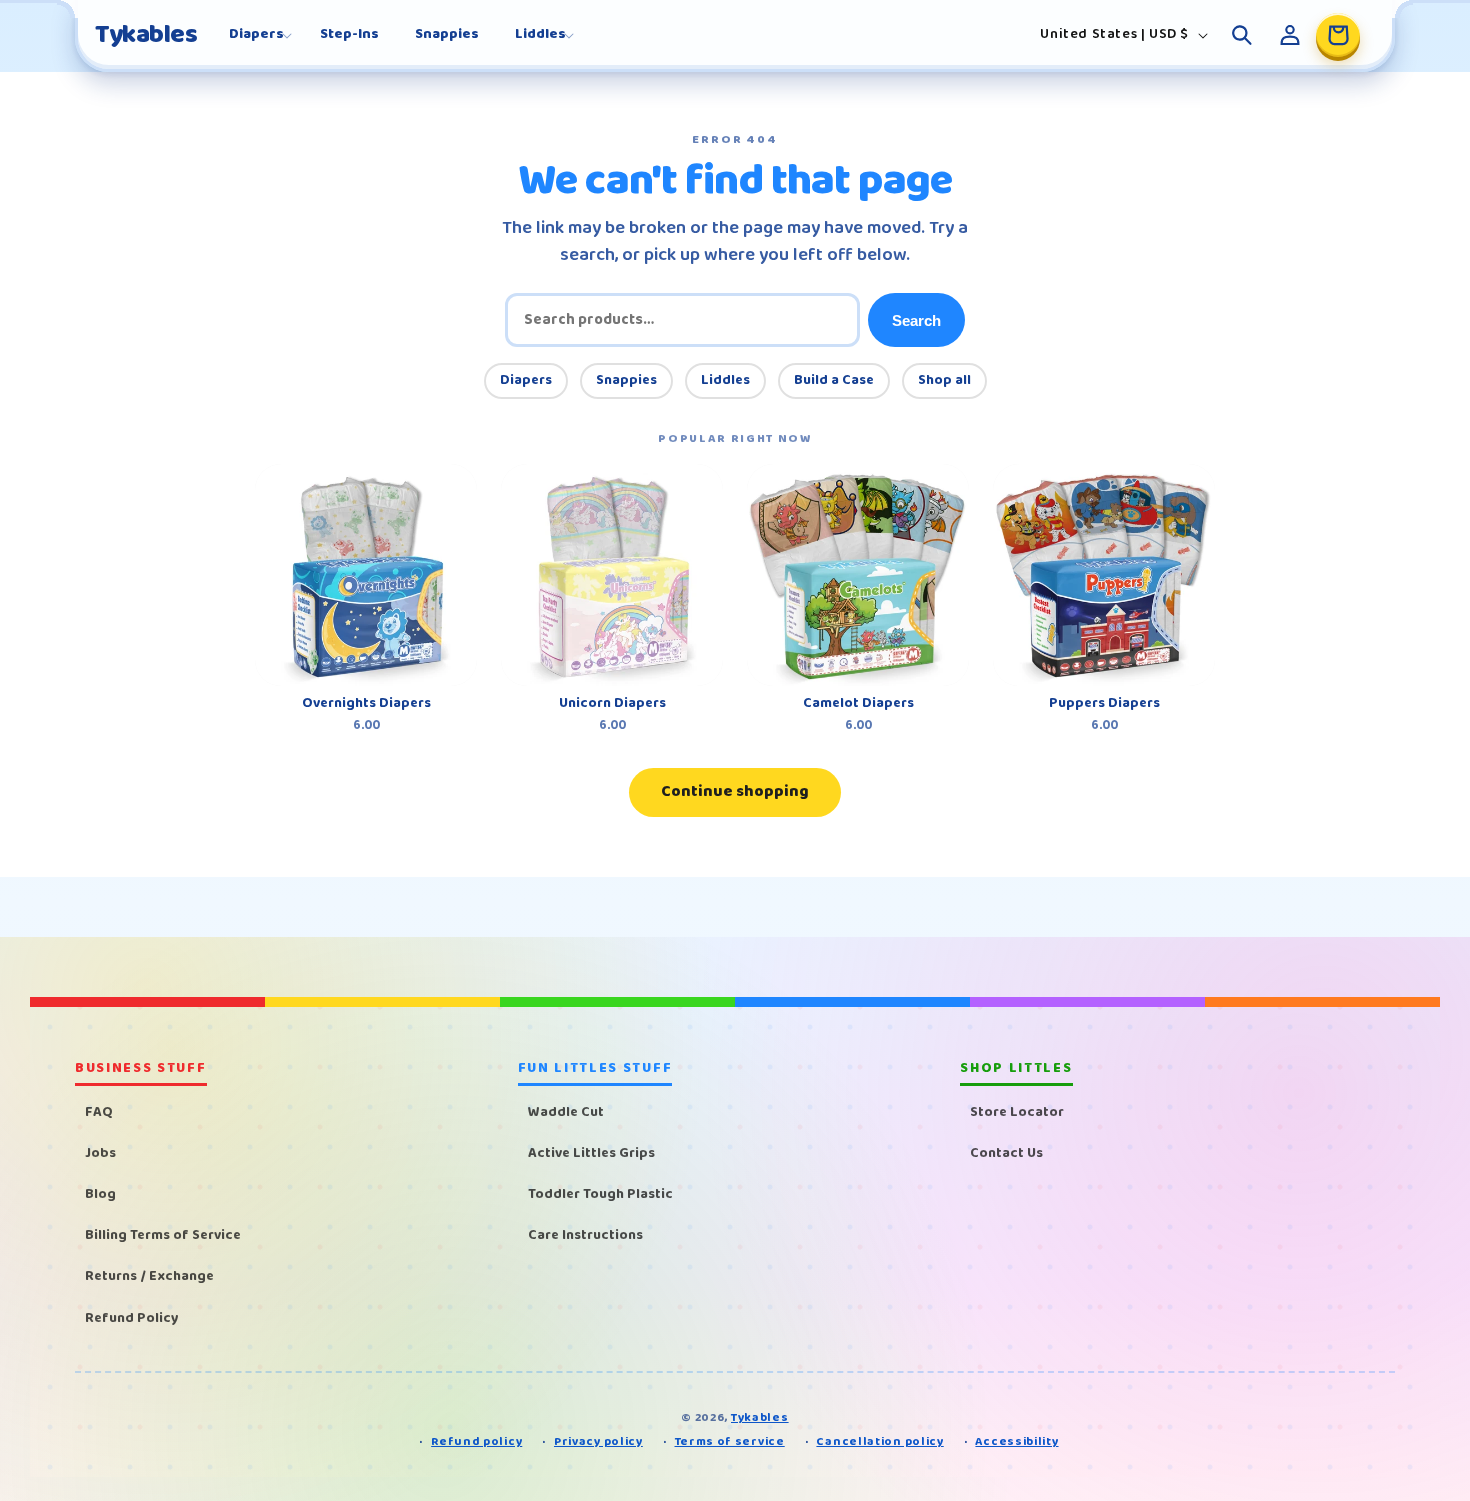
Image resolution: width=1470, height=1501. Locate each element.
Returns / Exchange (149, 1277)
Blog (100, 1194)
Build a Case (834, 380)
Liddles (725, 380)
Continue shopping (735, 791)
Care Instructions (585, 1236)
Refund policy (476, 1442)
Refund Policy (132, 1318)
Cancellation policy (879, 1442)
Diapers (526, 380)
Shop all (944, 380)
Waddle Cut (566, 1112)
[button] (256, 34)
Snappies (626, 380)
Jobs (100, 1153)
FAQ (99, 1112)
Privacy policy (598, 1442)
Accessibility (1016, 1442)
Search (916, 320)
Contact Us (1006, 1153)
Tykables (760, 1417)
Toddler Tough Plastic (600, 1194)
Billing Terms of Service (163, 1236)
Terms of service (730, 1442)
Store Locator (1017, 1112)
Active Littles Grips (591, 1153)
